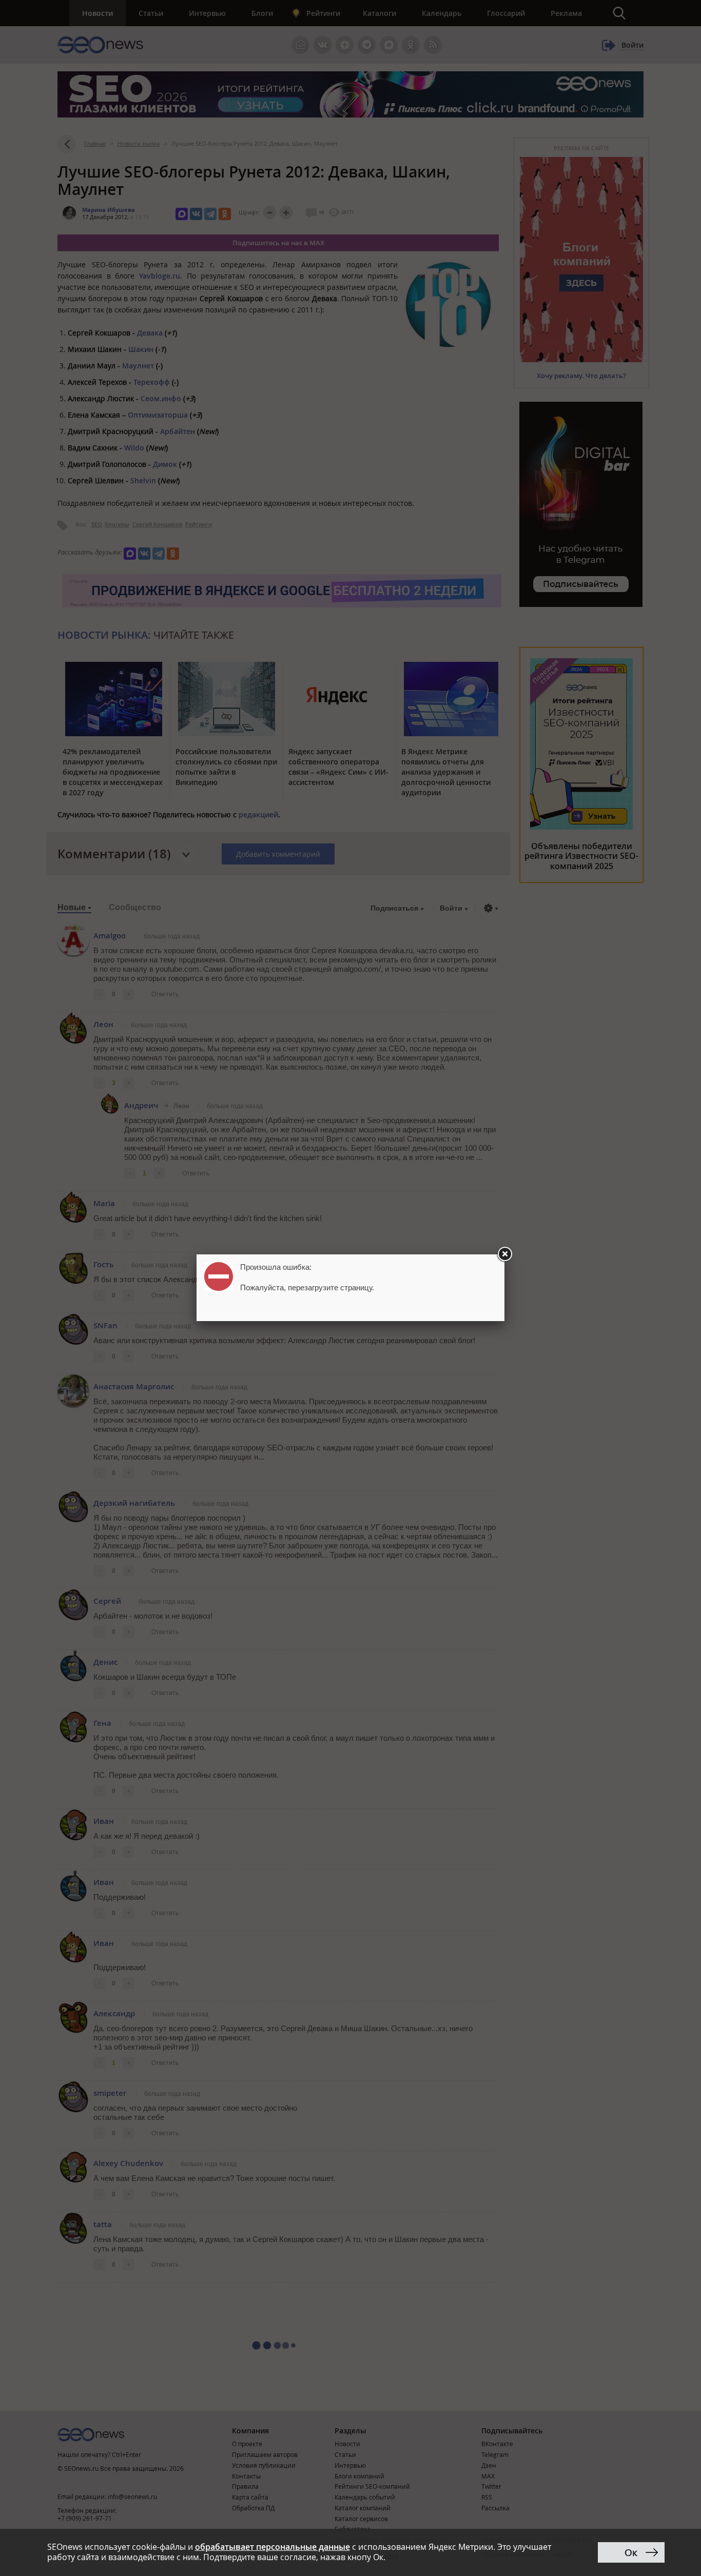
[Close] (504, 1254)
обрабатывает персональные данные (272, 2547)
